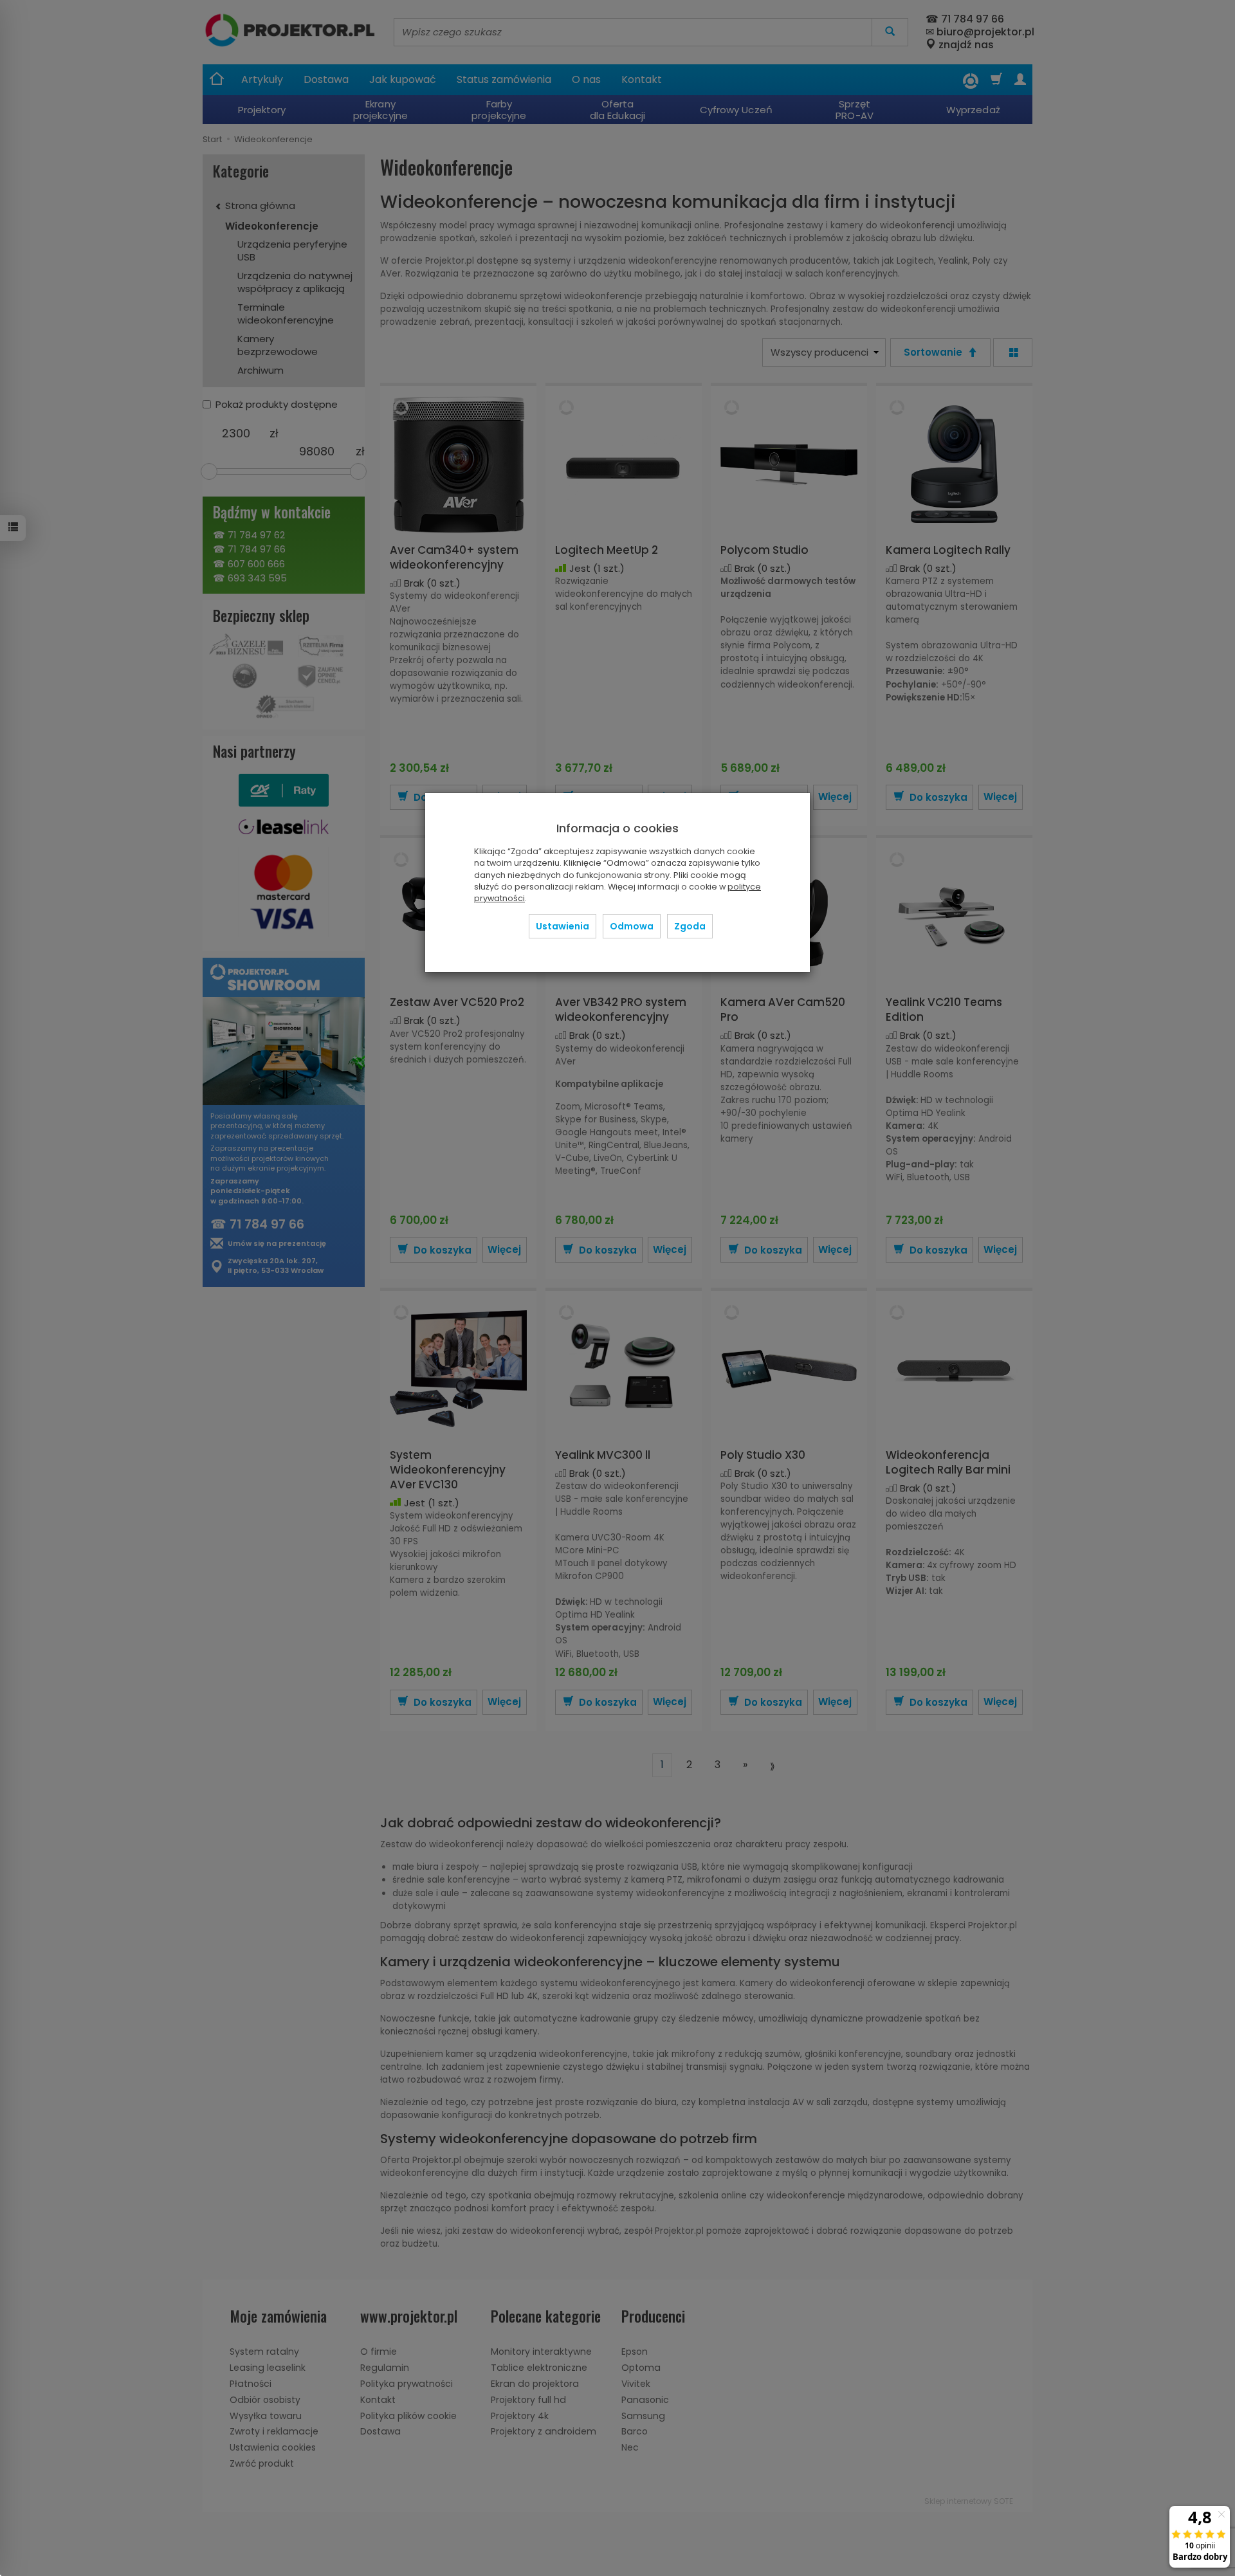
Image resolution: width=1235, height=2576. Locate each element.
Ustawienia (563, 926)
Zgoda (690, 926)
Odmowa (632, 926)
